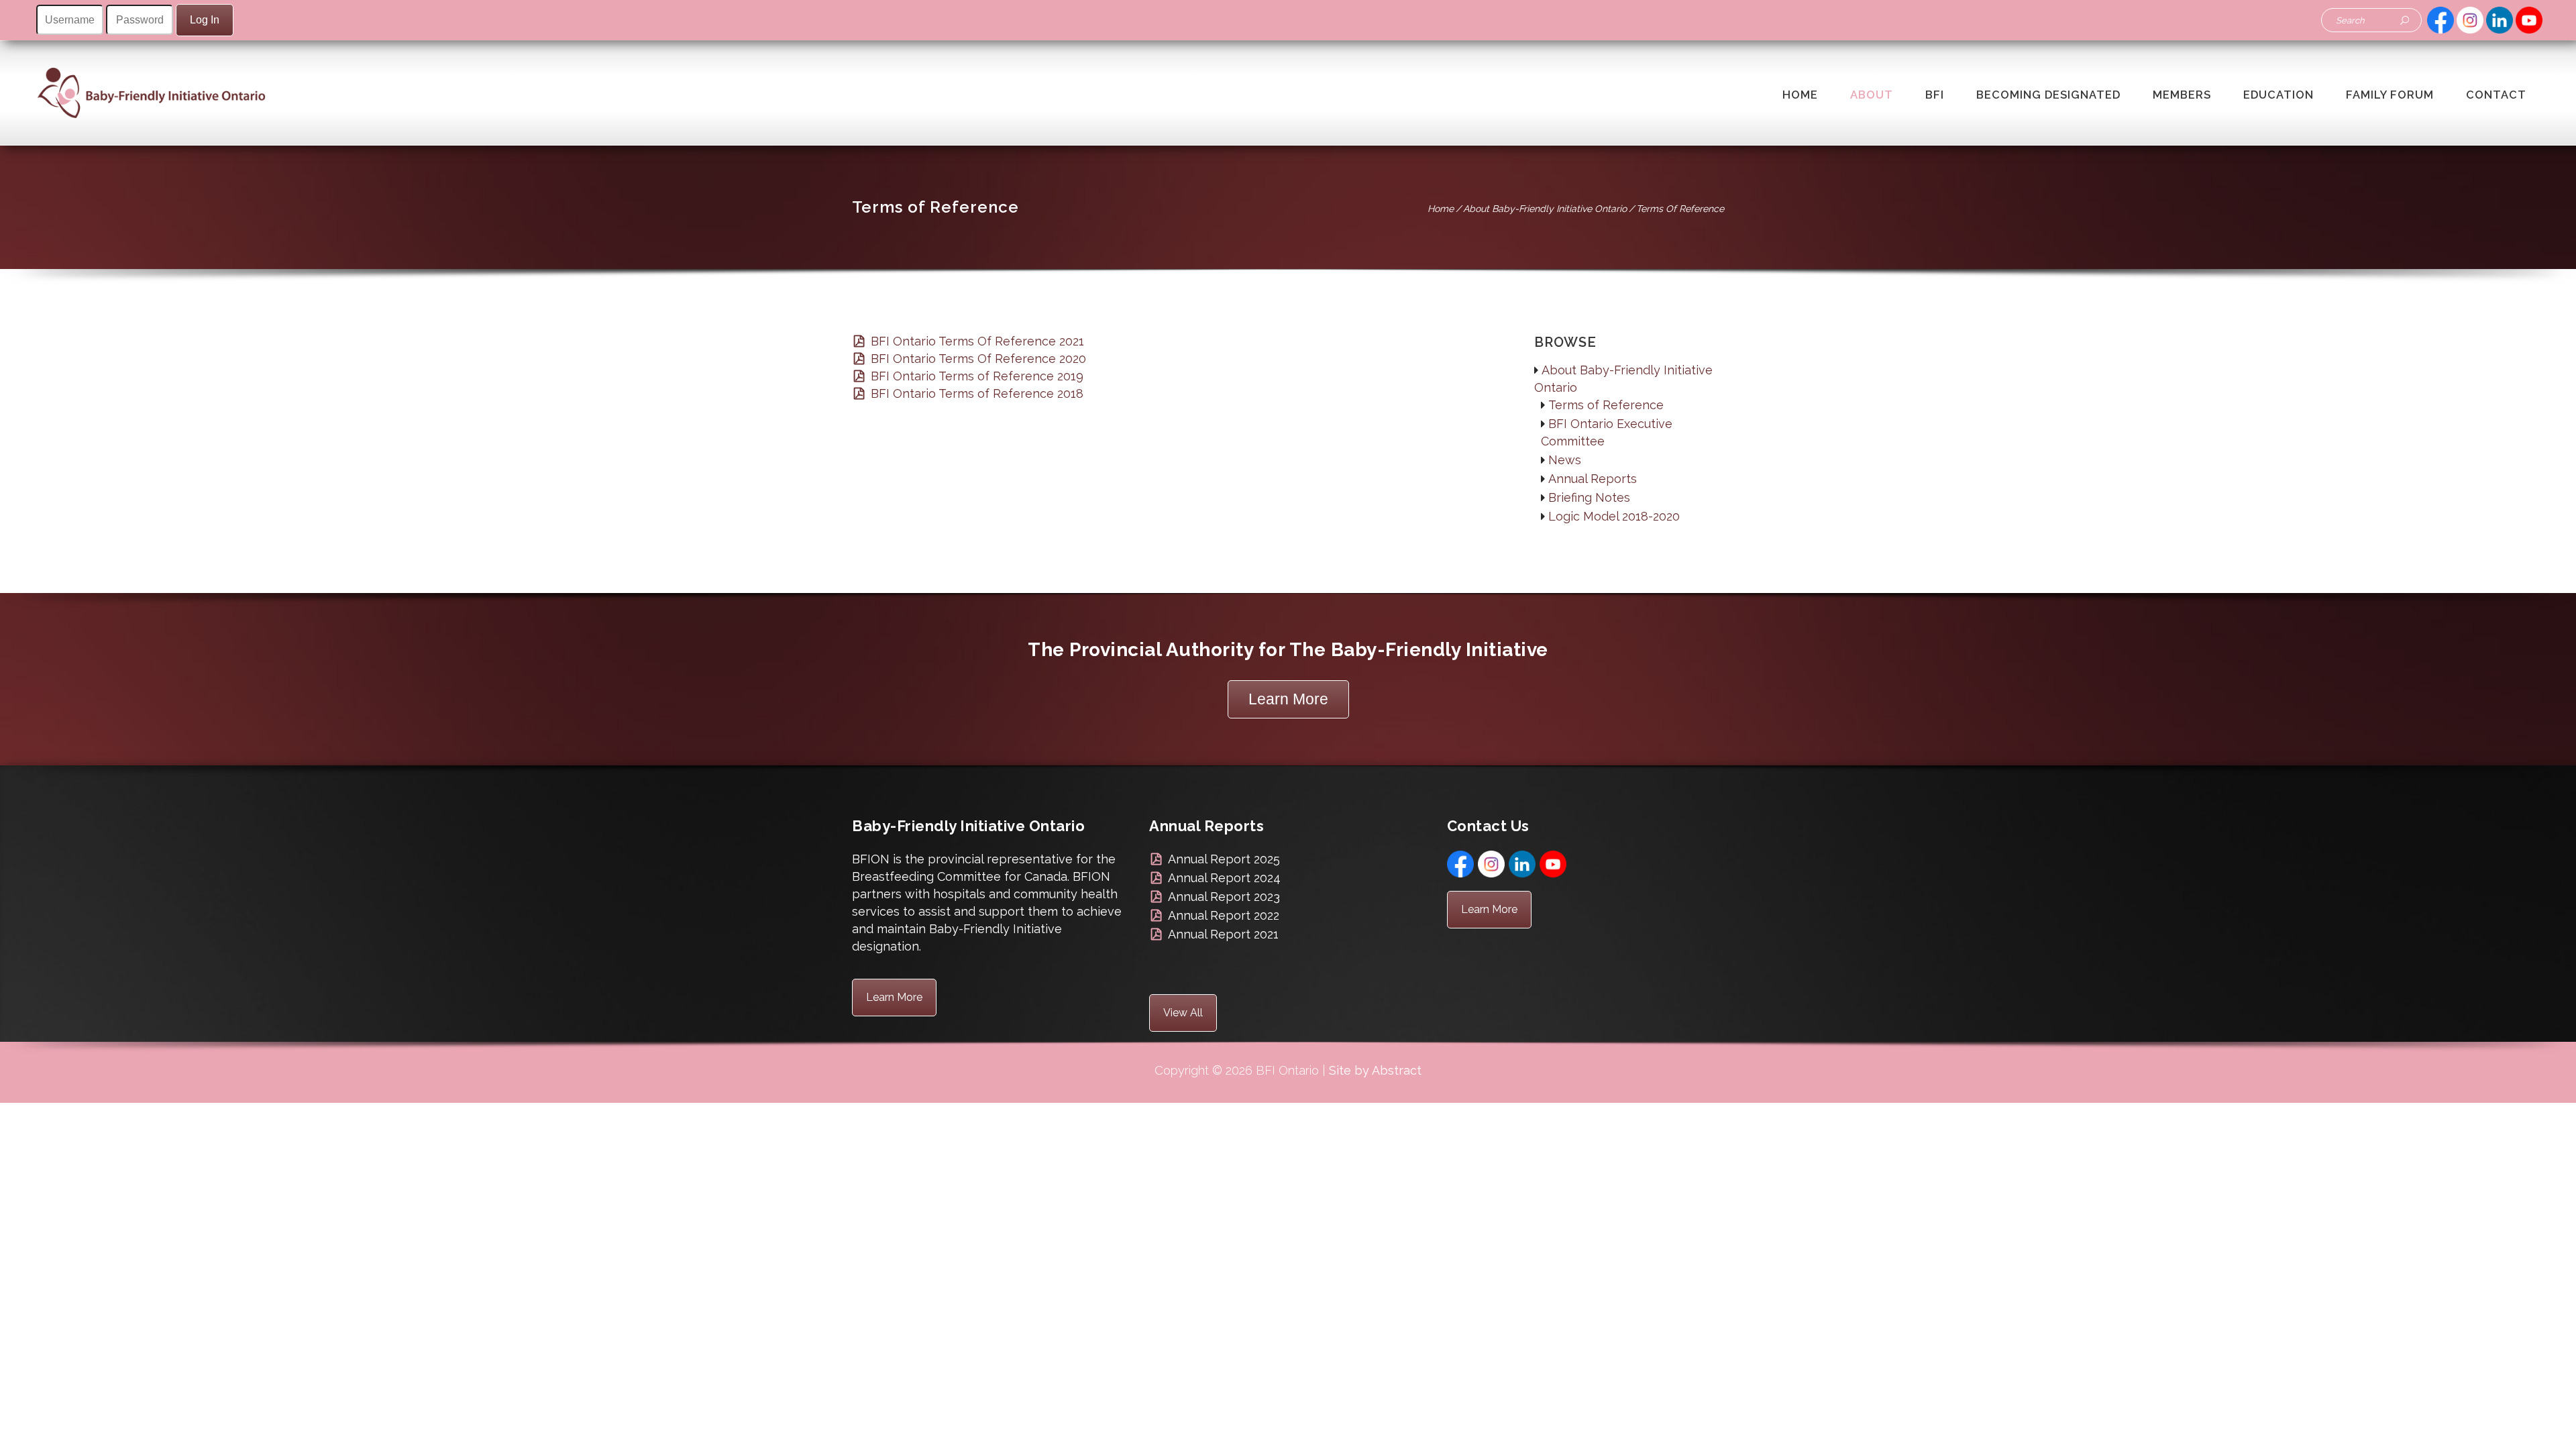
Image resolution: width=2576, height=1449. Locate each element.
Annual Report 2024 (1224, 878)
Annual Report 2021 (1223, 934)
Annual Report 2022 (1224, 915)
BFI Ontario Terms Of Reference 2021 (977, 341)
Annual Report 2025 (1224, 859)
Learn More (1288, 699)
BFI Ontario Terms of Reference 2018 (977, 393)
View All (1183, 1013)
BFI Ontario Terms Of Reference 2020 (978, 359)
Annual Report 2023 (1224, 897)
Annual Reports (1593, 479)
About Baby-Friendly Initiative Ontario (1545, 209)
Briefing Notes (1589, 497)
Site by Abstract (1375, 1070)
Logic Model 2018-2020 (1614, 516)
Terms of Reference (1606, 405)
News (1565, 460)
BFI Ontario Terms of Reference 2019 (977, 376)
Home (1441, 209)
